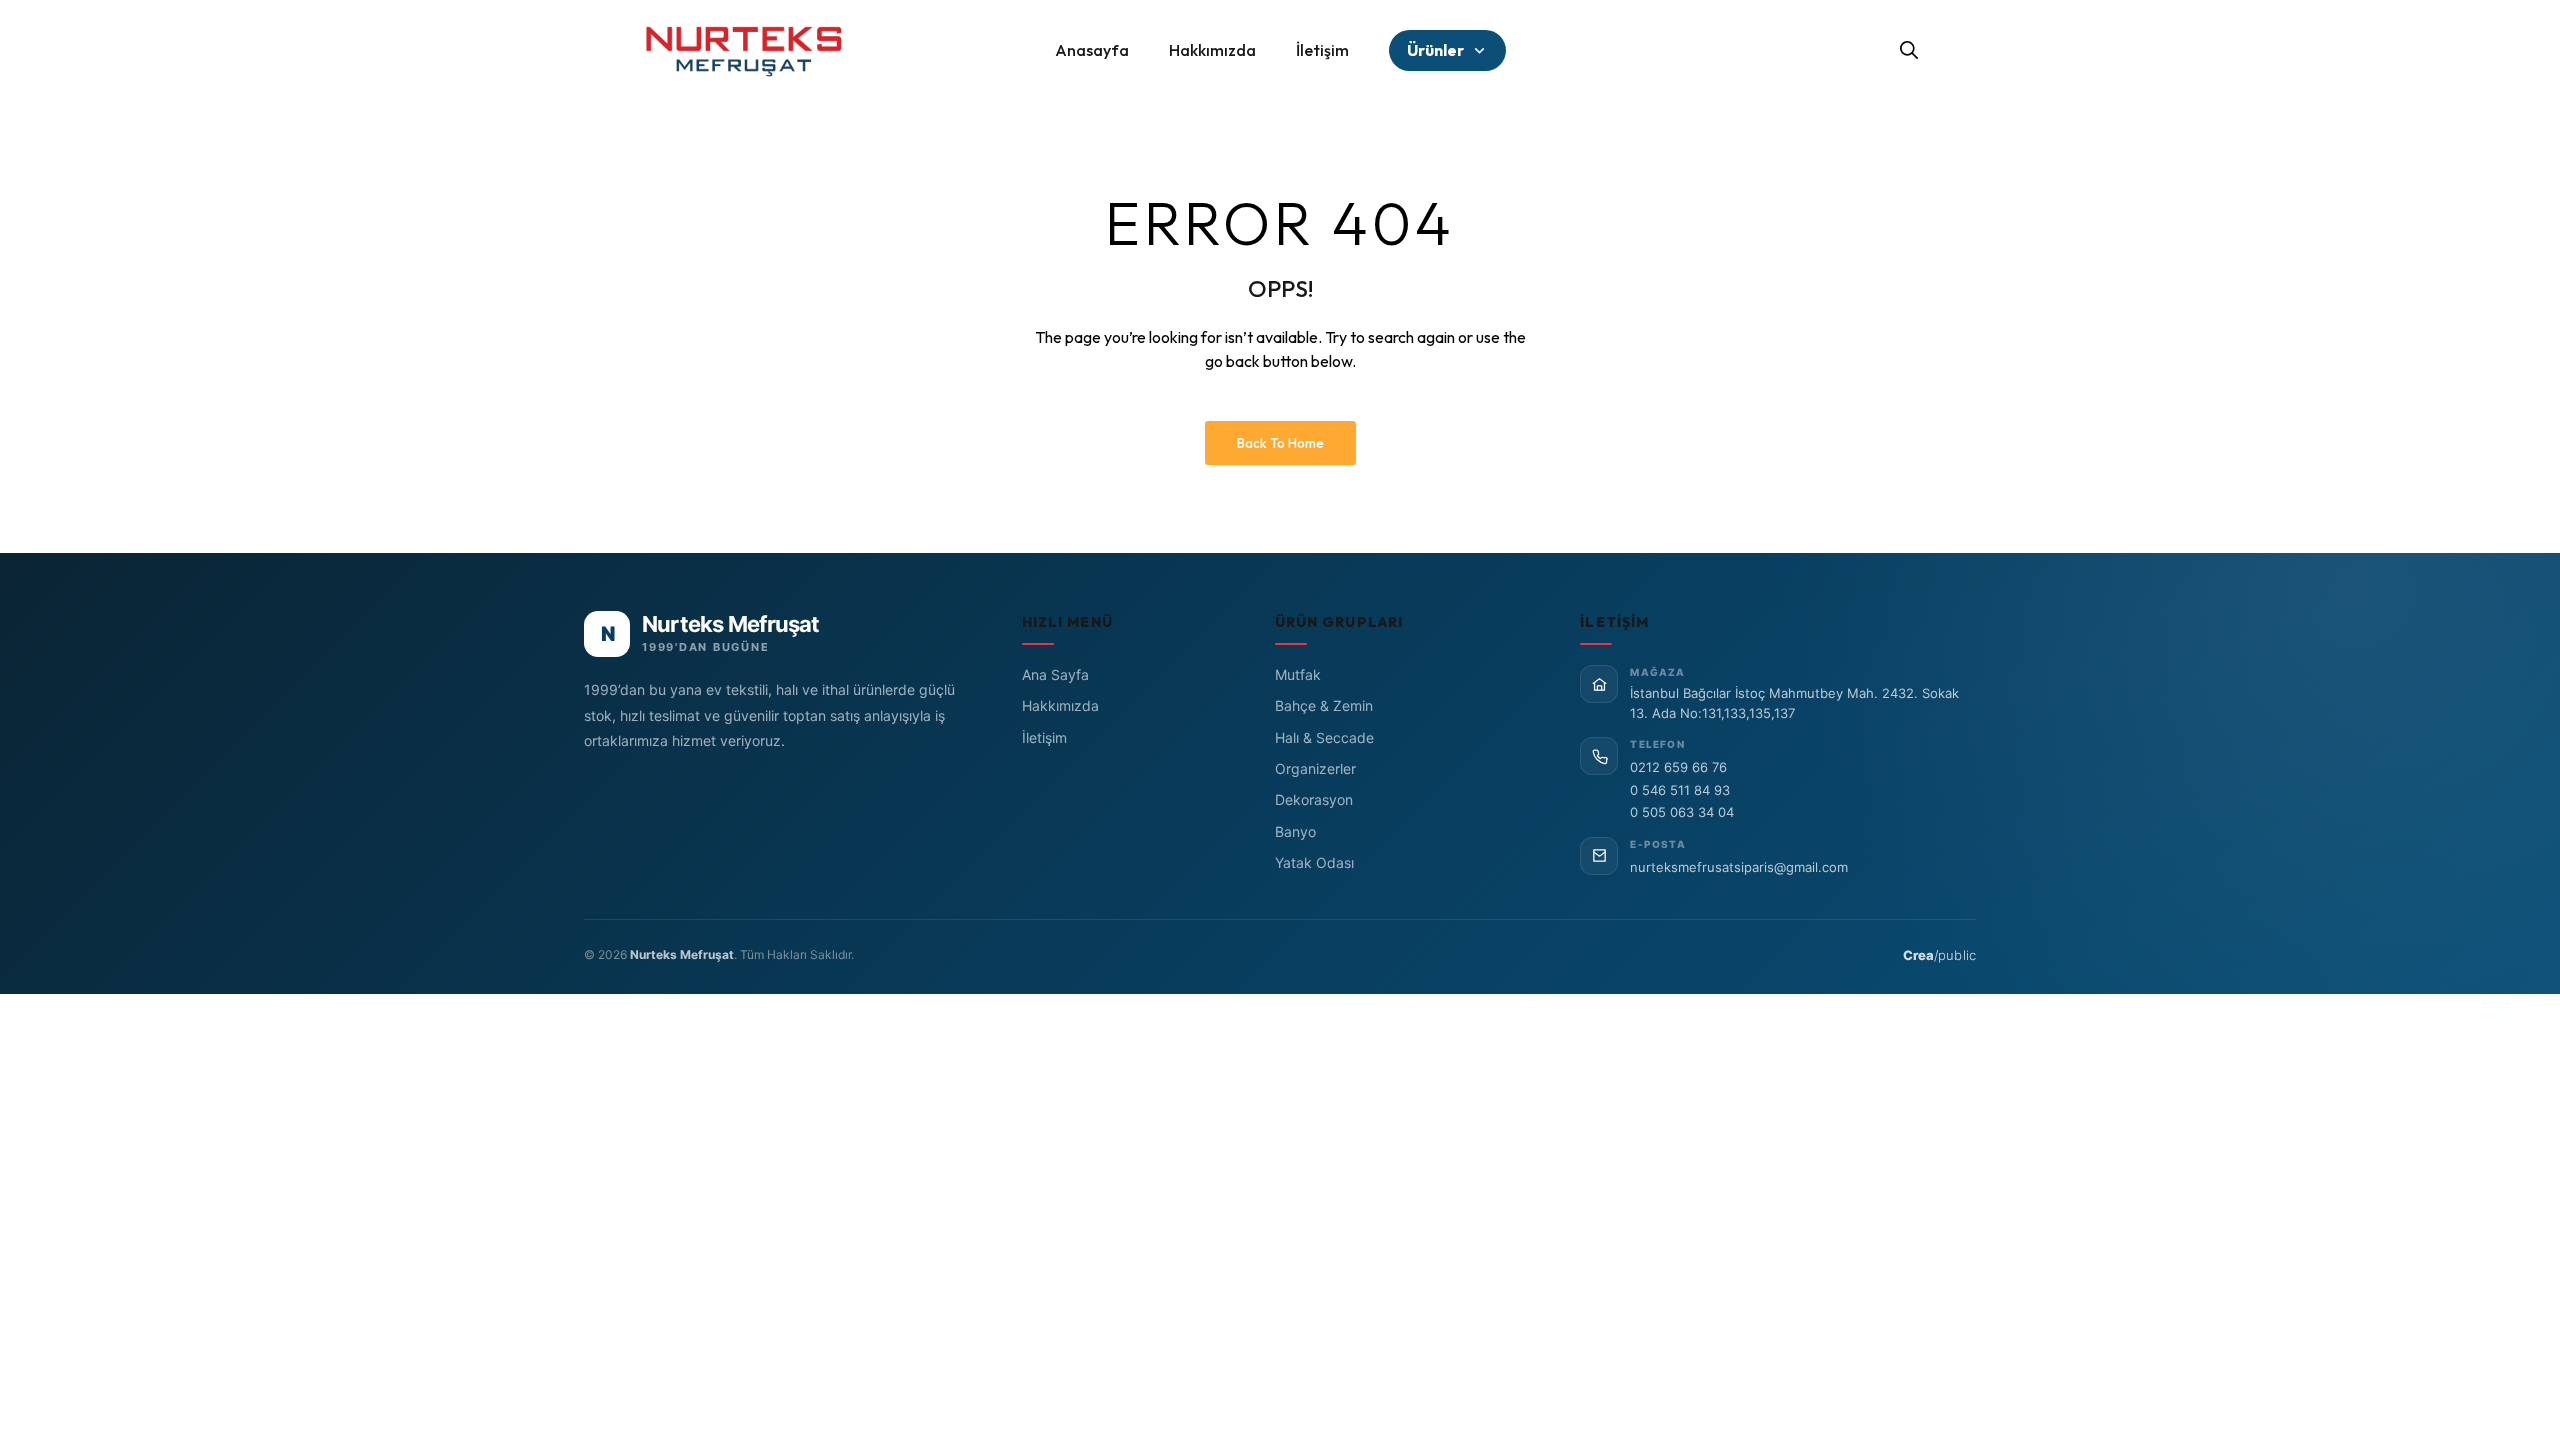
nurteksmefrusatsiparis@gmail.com (1739, 867)
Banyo (1295, 831)
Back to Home (1280, 443)
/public (1939, 955)
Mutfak (1298, 674)
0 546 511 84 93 (1680, 790)
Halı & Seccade (1324, 737)
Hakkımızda (1060, 705)
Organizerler (1315, 768)
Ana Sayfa (1055, 674)
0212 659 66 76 (1678, 767)
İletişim (1044, 737)
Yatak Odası (1314, 862)
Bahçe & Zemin (1324, 705)
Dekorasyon (1314, 799)
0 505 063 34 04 (1682, 812)
